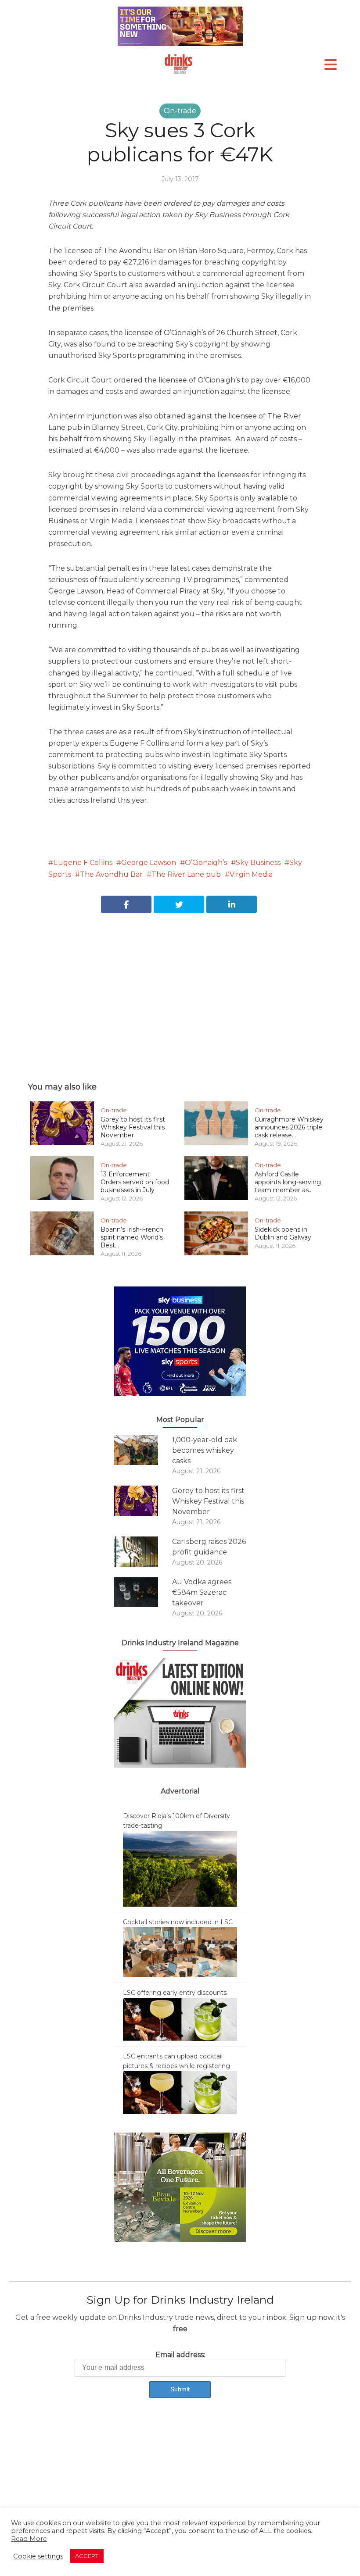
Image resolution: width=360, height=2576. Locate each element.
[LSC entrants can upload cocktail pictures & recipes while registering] (180, 2092)
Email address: (180, 2355)
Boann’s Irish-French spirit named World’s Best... (132, 1237)
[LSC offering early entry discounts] (180, 2019)
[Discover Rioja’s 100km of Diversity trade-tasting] (180, 1868)
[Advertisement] (180, 988)
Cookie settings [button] (38, 2556)
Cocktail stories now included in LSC (178, 1922)
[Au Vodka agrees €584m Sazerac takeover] (143, 1592)
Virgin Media (251, 874)
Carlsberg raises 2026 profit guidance (209, 1547)
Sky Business (258, 863)
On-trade (180, 111)
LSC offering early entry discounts (175, 1993)
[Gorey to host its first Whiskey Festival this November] (143, 1501)
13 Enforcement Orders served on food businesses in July (135, 1182)
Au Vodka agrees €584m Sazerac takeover (202, 1592)
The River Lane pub (186, 874)
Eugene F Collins (83, 863)
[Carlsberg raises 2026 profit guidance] (143, 1552)
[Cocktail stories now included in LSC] (180, 1952)
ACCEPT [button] (87, 2556)
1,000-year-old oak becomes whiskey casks (205, 1450)
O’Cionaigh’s (206, 863)
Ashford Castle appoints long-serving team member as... (288, 1182)
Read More (29, 2539)
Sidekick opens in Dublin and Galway (283, 1233)
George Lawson (149, 863)
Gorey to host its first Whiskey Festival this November (133, 1127)
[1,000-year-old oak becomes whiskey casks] (143, 1450)
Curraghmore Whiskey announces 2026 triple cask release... (289, 1127)
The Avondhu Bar (111, 874)
